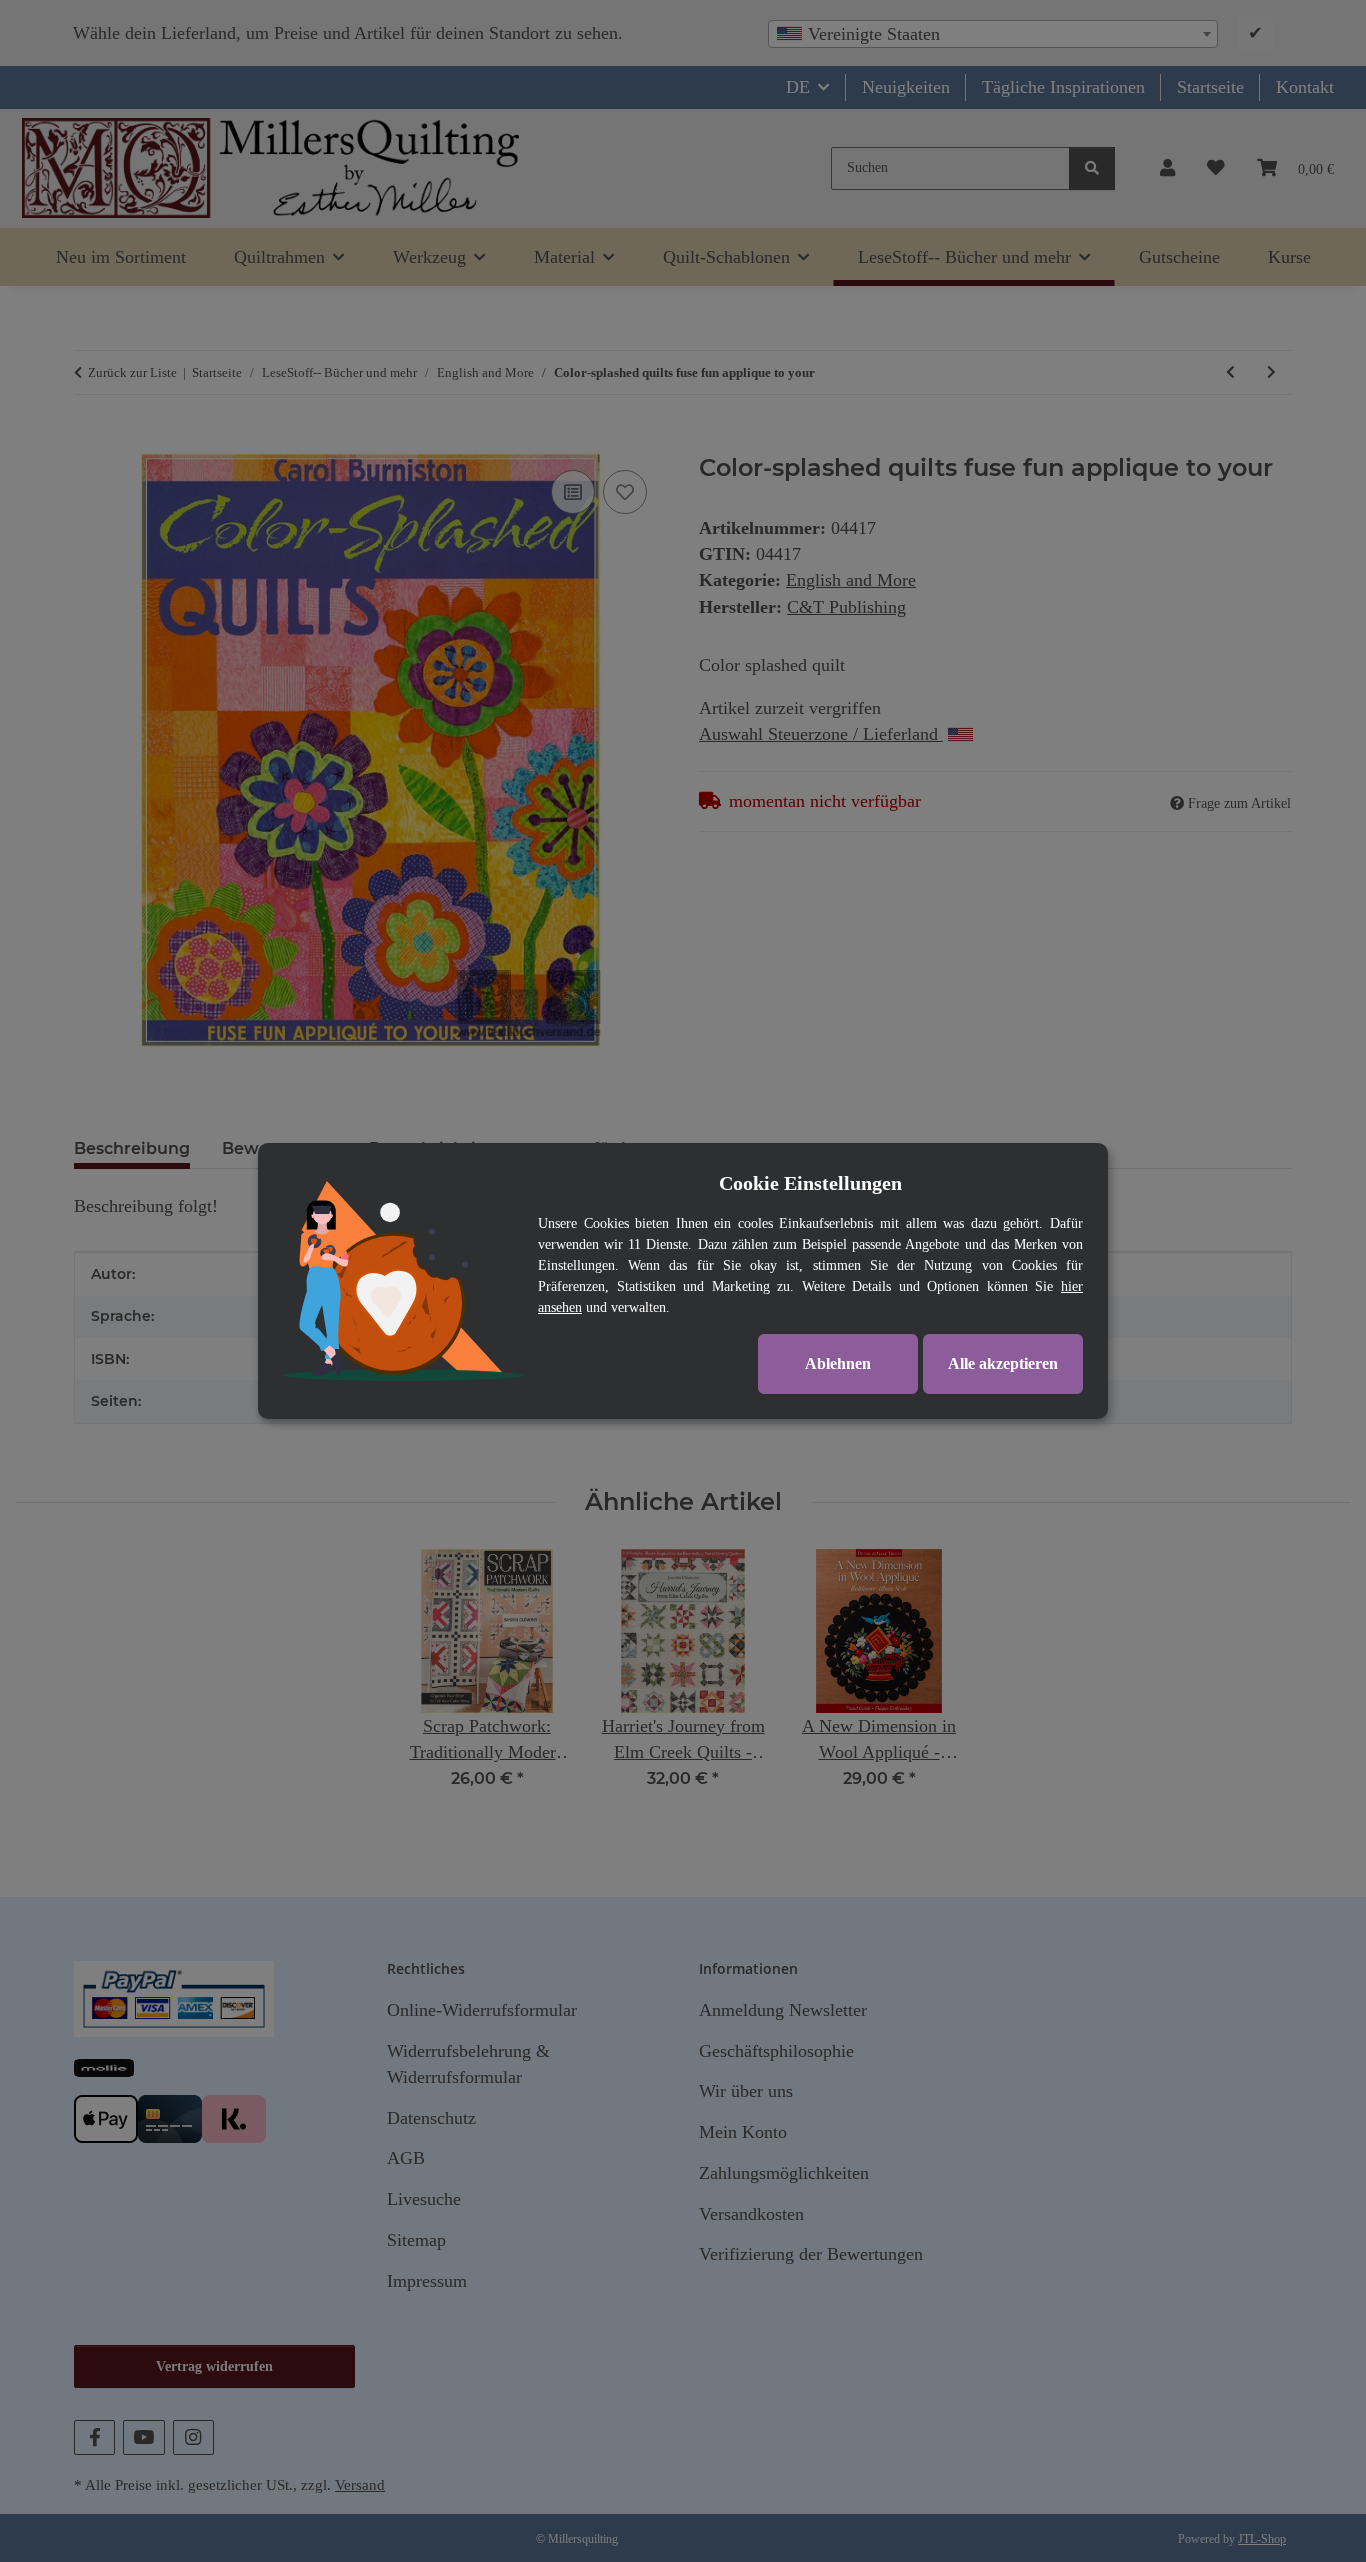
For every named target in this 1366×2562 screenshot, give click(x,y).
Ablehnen (838, 1363)
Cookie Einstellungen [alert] (810, 1183)
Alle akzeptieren (1003, 1363)
